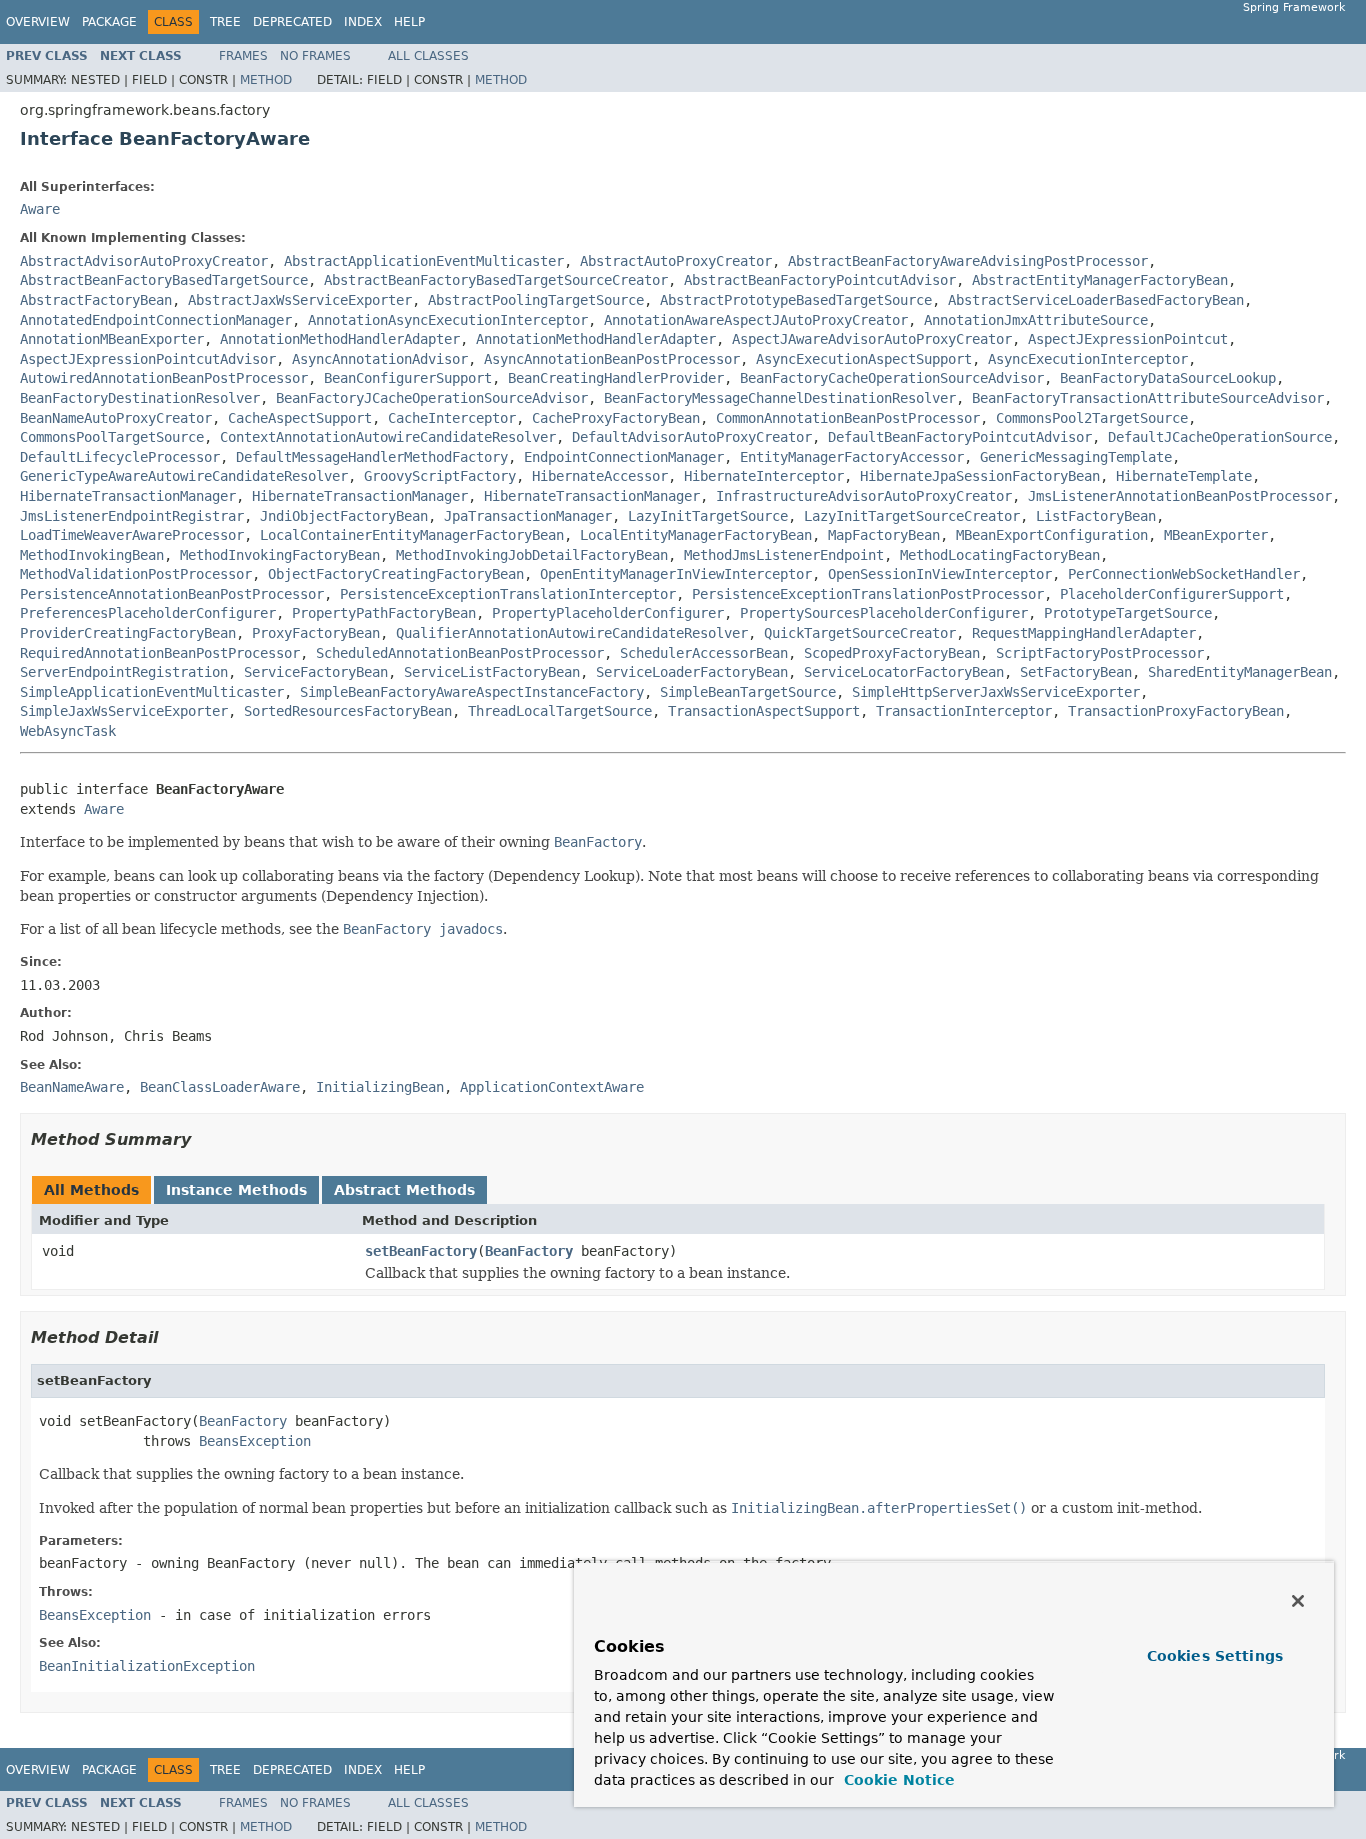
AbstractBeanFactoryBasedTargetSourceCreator (496, 280)
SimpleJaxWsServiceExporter (124, 711)
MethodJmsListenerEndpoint (784, 555)
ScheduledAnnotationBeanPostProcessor (460, 653)
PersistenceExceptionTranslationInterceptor (508, 594)
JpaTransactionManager (528, 516)
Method (266, 80)
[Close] (1298, 1601)
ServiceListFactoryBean (492, 672)
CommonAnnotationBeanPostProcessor (848, 418)
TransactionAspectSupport (764, 711)
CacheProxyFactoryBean (616, 418)
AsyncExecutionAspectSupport (864, 359)
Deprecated (292, 22)
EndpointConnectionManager (624, 457)
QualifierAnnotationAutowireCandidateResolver (572, 633)
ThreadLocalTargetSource (560, 711)
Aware (40, 209)
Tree (225, 22)
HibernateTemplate (1184, 476)
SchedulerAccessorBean (704, 653)
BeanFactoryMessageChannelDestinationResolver (780, 398)
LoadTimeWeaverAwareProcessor (132, 535)
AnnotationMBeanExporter (112, 339)
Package (109, 22)
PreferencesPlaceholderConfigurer (148, 613)
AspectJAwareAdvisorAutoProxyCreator (872, 339)
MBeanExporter (1216, 535)
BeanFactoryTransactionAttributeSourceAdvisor (1148, 398)
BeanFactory (529, 1251)
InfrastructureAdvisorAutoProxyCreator (864, 496)
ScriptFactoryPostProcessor (1100, 653)
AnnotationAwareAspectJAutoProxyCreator (756, 320)
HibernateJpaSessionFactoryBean (980, 476)
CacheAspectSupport (300, 418)
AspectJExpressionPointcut (1128, 339)
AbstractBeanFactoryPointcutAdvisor (820, 280)
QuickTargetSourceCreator (860, 633)
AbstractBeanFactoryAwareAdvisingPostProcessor (968, 261)
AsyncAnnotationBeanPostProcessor (612, 359)
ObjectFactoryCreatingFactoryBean (396, 574)
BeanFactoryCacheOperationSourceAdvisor (892, 378)
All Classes (428, 56)
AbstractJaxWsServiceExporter (300, 300)
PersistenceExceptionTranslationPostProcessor (868, 594)
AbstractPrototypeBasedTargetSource (796, 300)
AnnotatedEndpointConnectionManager (156, 320)
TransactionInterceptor (964, 711)
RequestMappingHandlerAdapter (1084, 633)
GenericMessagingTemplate (1076, 457)
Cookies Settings (1215, 1656)
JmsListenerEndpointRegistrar (132, 516)
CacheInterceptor (452, 418)
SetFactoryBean (1076, 672)
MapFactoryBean (884, 535)
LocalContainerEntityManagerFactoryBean (412, 535)
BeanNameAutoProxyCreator (116, 418)
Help (409, 22)
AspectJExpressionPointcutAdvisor (148, 359)
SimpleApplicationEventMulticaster (152, 692)
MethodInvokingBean (92, 555)
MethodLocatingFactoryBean (1000, 555)
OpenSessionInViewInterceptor (940, 574)
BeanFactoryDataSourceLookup (1168, 378)
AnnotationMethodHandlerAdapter (340, 339)
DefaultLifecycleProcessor (120, 457)
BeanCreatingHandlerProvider (616, 378)
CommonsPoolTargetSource (112, 437)
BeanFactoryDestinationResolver (140, 398)
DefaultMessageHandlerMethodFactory (372, 457)
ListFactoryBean (1096, 516)
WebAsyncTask (68, 731)
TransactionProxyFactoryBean (1176, 711)
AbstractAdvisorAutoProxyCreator (144, 261)
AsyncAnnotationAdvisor (380, 359)
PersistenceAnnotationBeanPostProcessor (172, 594)
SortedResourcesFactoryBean (348, 711)
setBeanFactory (421, 1251)
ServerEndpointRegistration (124, 672)
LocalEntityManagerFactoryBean (696, 535)
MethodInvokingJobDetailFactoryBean (532, 555)
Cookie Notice (897, 1780)
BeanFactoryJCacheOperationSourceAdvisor (432, 398)
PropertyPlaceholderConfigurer (608, 613)
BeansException (255, 1441)
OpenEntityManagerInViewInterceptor (676, 574)
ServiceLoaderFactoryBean (692, 672)
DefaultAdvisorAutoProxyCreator (692, 437)
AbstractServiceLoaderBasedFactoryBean (1096, 300)
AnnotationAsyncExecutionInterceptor (448, 320)
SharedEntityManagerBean (1240, 672)
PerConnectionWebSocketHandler (1184, 574)
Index (363, 22)
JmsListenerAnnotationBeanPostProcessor (1180, 496)
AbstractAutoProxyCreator (676, 261)
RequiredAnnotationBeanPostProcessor (160, 653)
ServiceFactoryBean (316, 672)
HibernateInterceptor (764, 476)
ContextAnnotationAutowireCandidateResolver (388, 437)
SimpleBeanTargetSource (748, 692)
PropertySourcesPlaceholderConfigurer (884, 613)
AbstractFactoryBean (96, 300)
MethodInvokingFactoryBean (280, 555)
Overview (38, 22)
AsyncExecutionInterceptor (1088, 359)
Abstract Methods (404, 1190)
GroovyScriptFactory (440, 476)
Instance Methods (236, 1190)
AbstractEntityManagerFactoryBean (1100, 280)
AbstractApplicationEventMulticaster (424, 261)
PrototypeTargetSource (1128, 613)
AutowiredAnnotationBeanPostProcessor (164, 378)
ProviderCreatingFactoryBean (128, 633)
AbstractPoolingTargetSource (536, 300)
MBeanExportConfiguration (1052, 535)
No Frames (315, 56)
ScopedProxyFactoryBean (892, 653)
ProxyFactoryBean (316, 633)
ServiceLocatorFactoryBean (904, 672)
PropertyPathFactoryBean (384, 613)
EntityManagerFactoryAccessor (852, 457)
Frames (243, 56)
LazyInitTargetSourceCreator (912, 516)
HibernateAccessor (600, 476)
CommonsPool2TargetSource (1092, 418)
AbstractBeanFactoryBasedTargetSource (164, 280)
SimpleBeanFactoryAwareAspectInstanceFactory (472, 692)
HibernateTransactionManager (128, 496)
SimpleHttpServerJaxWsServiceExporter (996, 692)
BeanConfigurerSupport (408, 378)
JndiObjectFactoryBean (344, 516)
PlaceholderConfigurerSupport (1172, 594)
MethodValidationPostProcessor (136, 574)
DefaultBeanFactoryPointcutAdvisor (960, 437)
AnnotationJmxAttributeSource (1036, 320)
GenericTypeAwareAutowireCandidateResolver (184, 476)
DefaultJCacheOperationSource (1220, 437)
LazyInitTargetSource (708, 516)
